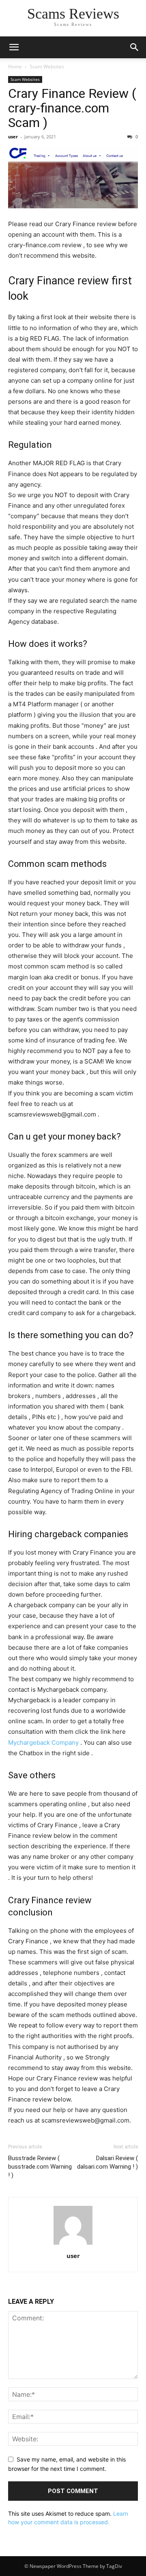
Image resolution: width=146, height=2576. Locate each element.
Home (15, 67)
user (13, 137)
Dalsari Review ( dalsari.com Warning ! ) (107, 2162)
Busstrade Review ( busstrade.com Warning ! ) (40, 2167)
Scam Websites (47, 67)
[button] (14, 47)
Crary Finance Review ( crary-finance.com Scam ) (72, 108)
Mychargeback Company (43, 1742)
